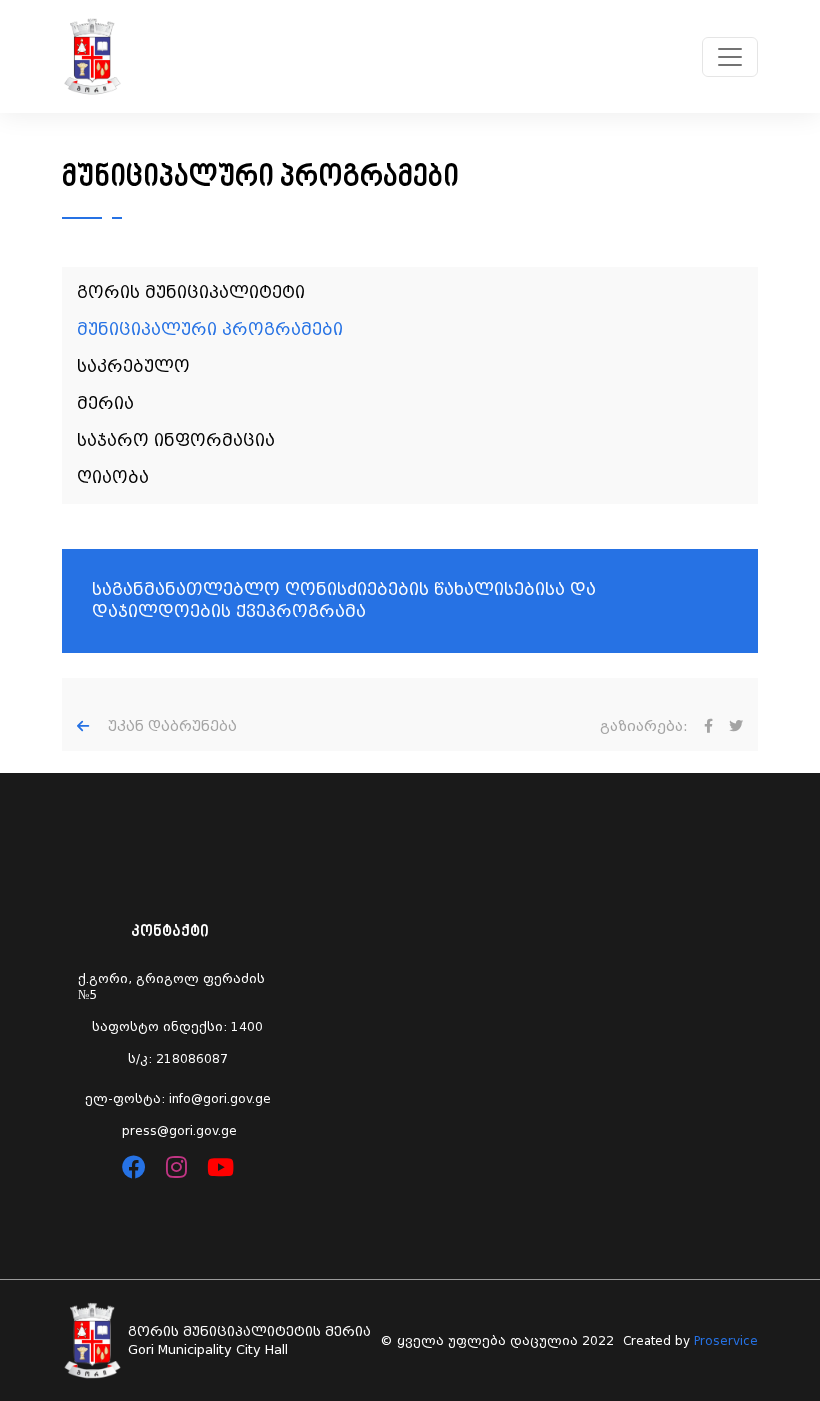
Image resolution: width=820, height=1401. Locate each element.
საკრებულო (133, 366)
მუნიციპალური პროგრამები (210, 329)
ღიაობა (113, 477)
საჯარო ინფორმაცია (176, 440)
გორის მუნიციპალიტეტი (191, 292)
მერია (105, 403)
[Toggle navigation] (730, 57)
